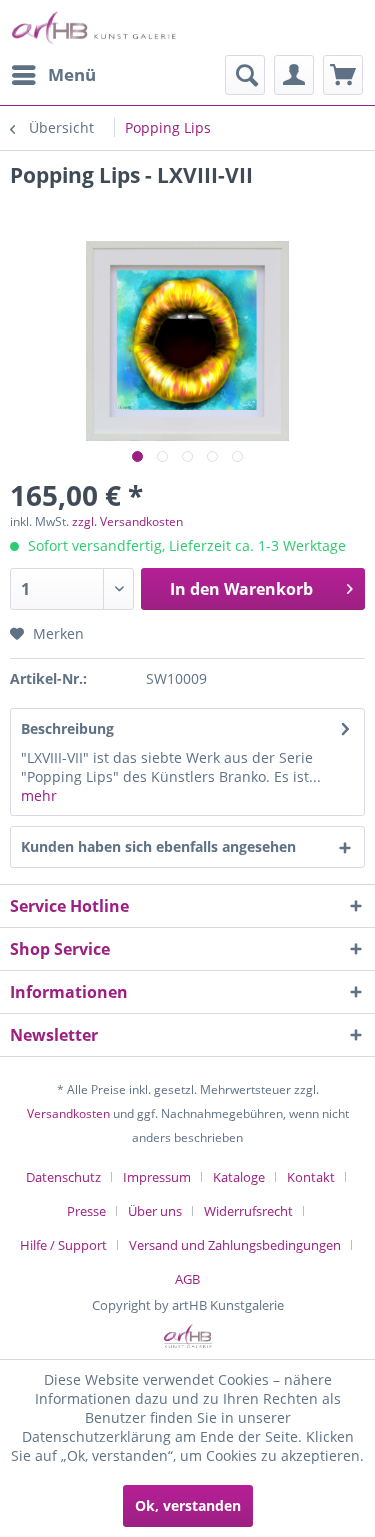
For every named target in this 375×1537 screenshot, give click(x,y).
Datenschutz (63, 1177)
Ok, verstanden (188, 1505)
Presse (86, 1211)
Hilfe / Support (63, 1245)
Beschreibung (67, 728)
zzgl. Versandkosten (127, 521)
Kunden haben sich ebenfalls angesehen (158, 846)
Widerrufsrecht (248, 1211)
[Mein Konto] (294, 75)
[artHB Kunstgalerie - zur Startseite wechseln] (93, 27)
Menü (72, 74)
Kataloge (239, 1177)
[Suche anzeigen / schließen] (245, 75)
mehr (39, 795)
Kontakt (311, 1177)
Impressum (157, 1177)
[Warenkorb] (343, 75)
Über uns (155, 1211)
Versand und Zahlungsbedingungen (235, 1245)
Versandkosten (68, 1113)
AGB (187, 1279)
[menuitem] (53, 75)
